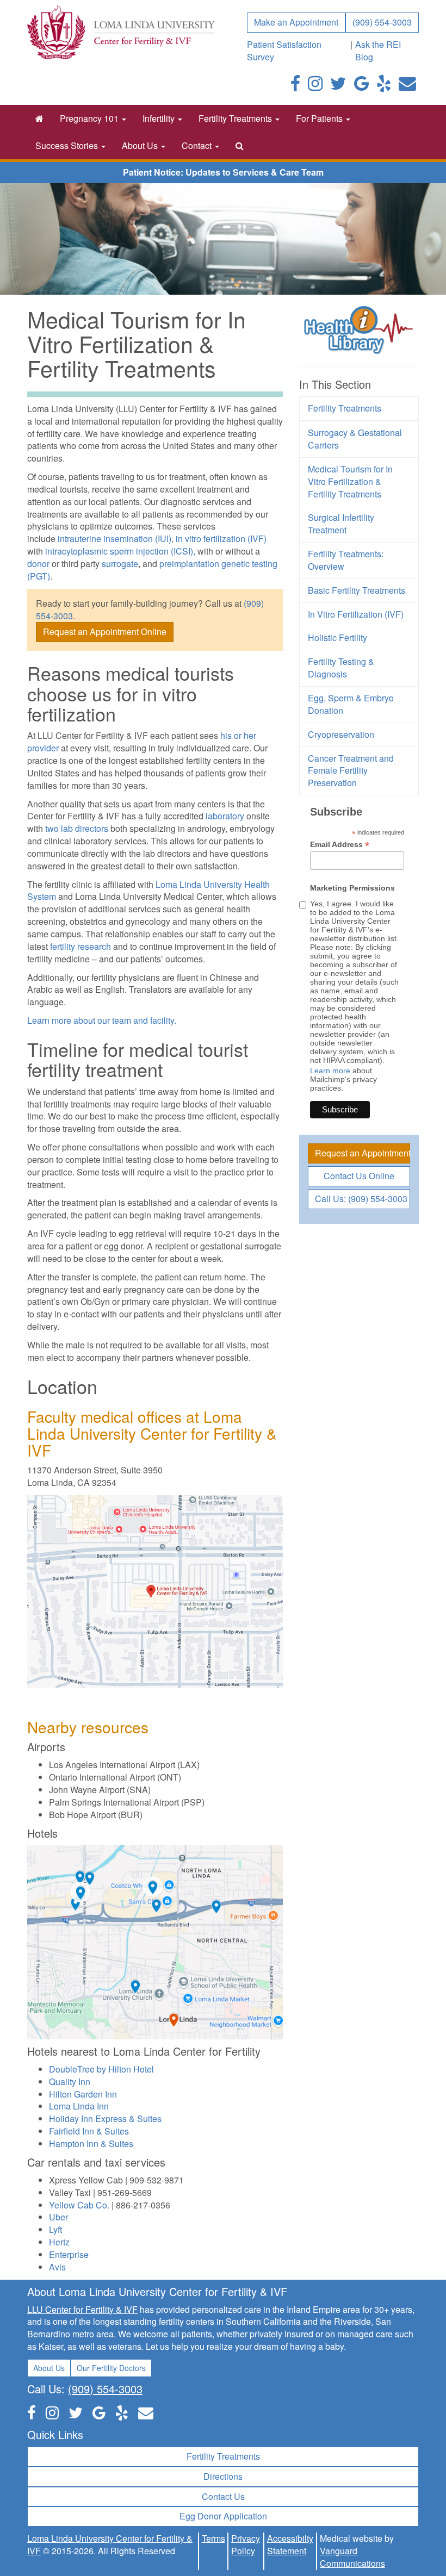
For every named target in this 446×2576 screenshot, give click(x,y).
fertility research (80, 946)
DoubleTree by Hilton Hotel (101, 2069)
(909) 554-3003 (382, 22)
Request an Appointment (363, 1153)
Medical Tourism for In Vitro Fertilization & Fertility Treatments (350, 481)
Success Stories (68, 145)
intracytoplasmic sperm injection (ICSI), (121, 551)
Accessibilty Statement (290, 2544)
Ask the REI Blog (378, 51)
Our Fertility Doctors (111, 2368)
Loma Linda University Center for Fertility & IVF (110, 2544)
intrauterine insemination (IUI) (114, 539)
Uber (58, 2217)
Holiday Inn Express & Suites (105, 2118)
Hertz (59, 2242)
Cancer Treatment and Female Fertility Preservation (351, 771)
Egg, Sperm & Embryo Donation (351, 704)
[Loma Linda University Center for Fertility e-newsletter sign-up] (407, 86)
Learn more (330, 1071)
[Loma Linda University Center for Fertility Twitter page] (338, 86)
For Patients (320, 118)
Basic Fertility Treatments (357, 590)
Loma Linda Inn (79, 2106)
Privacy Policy (246, 2544)
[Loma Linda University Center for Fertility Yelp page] (122, 2412)
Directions (223, 2476)
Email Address (340, 845)
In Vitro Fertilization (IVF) (356, 614)
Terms (213, 2538)
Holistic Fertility (337, 637)
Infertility (160, 118)
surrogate (120, 564)
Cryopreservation (341, 734)
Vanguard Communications (352, 2557)
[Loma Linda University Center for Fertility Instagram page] (315, 86)
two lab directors (77, 828)
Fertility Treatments (236, 118)
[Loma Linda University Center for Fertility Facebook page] (295, 86)
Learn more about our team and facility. (102, 1020)
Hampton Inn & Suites (91, 2143)
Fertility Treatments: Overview (346, 560)
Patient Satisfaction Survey (284, 51)
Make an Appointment (296, 22)
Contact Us (223, 2496)
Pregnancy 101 (90, 118)
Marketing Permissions (352, 888)
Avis (57, 2267)
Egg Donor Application (223, 2516)
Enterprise (69, 2254)
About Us (141, 145)
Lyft (55, 2229)
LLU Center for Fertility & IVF (82, 2309)
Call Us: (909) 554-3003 (361, 1199)
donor (38, 564)
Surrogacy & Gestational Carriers (355, 439)
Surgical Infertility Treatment (341, 524)
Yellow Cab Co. (79, 2205)
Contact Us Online (359, 1176)
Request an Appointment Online (105, 631)
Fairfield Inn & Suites (89, 2131)
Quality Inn (70, 2082)
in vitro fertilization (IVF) (221, 539)
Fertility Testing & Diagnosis (341, 668)
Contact (198, 145)
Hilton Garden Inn (83, 2094)
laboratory (225, 816)
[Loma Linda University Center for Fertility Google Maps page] (99, 2412)
